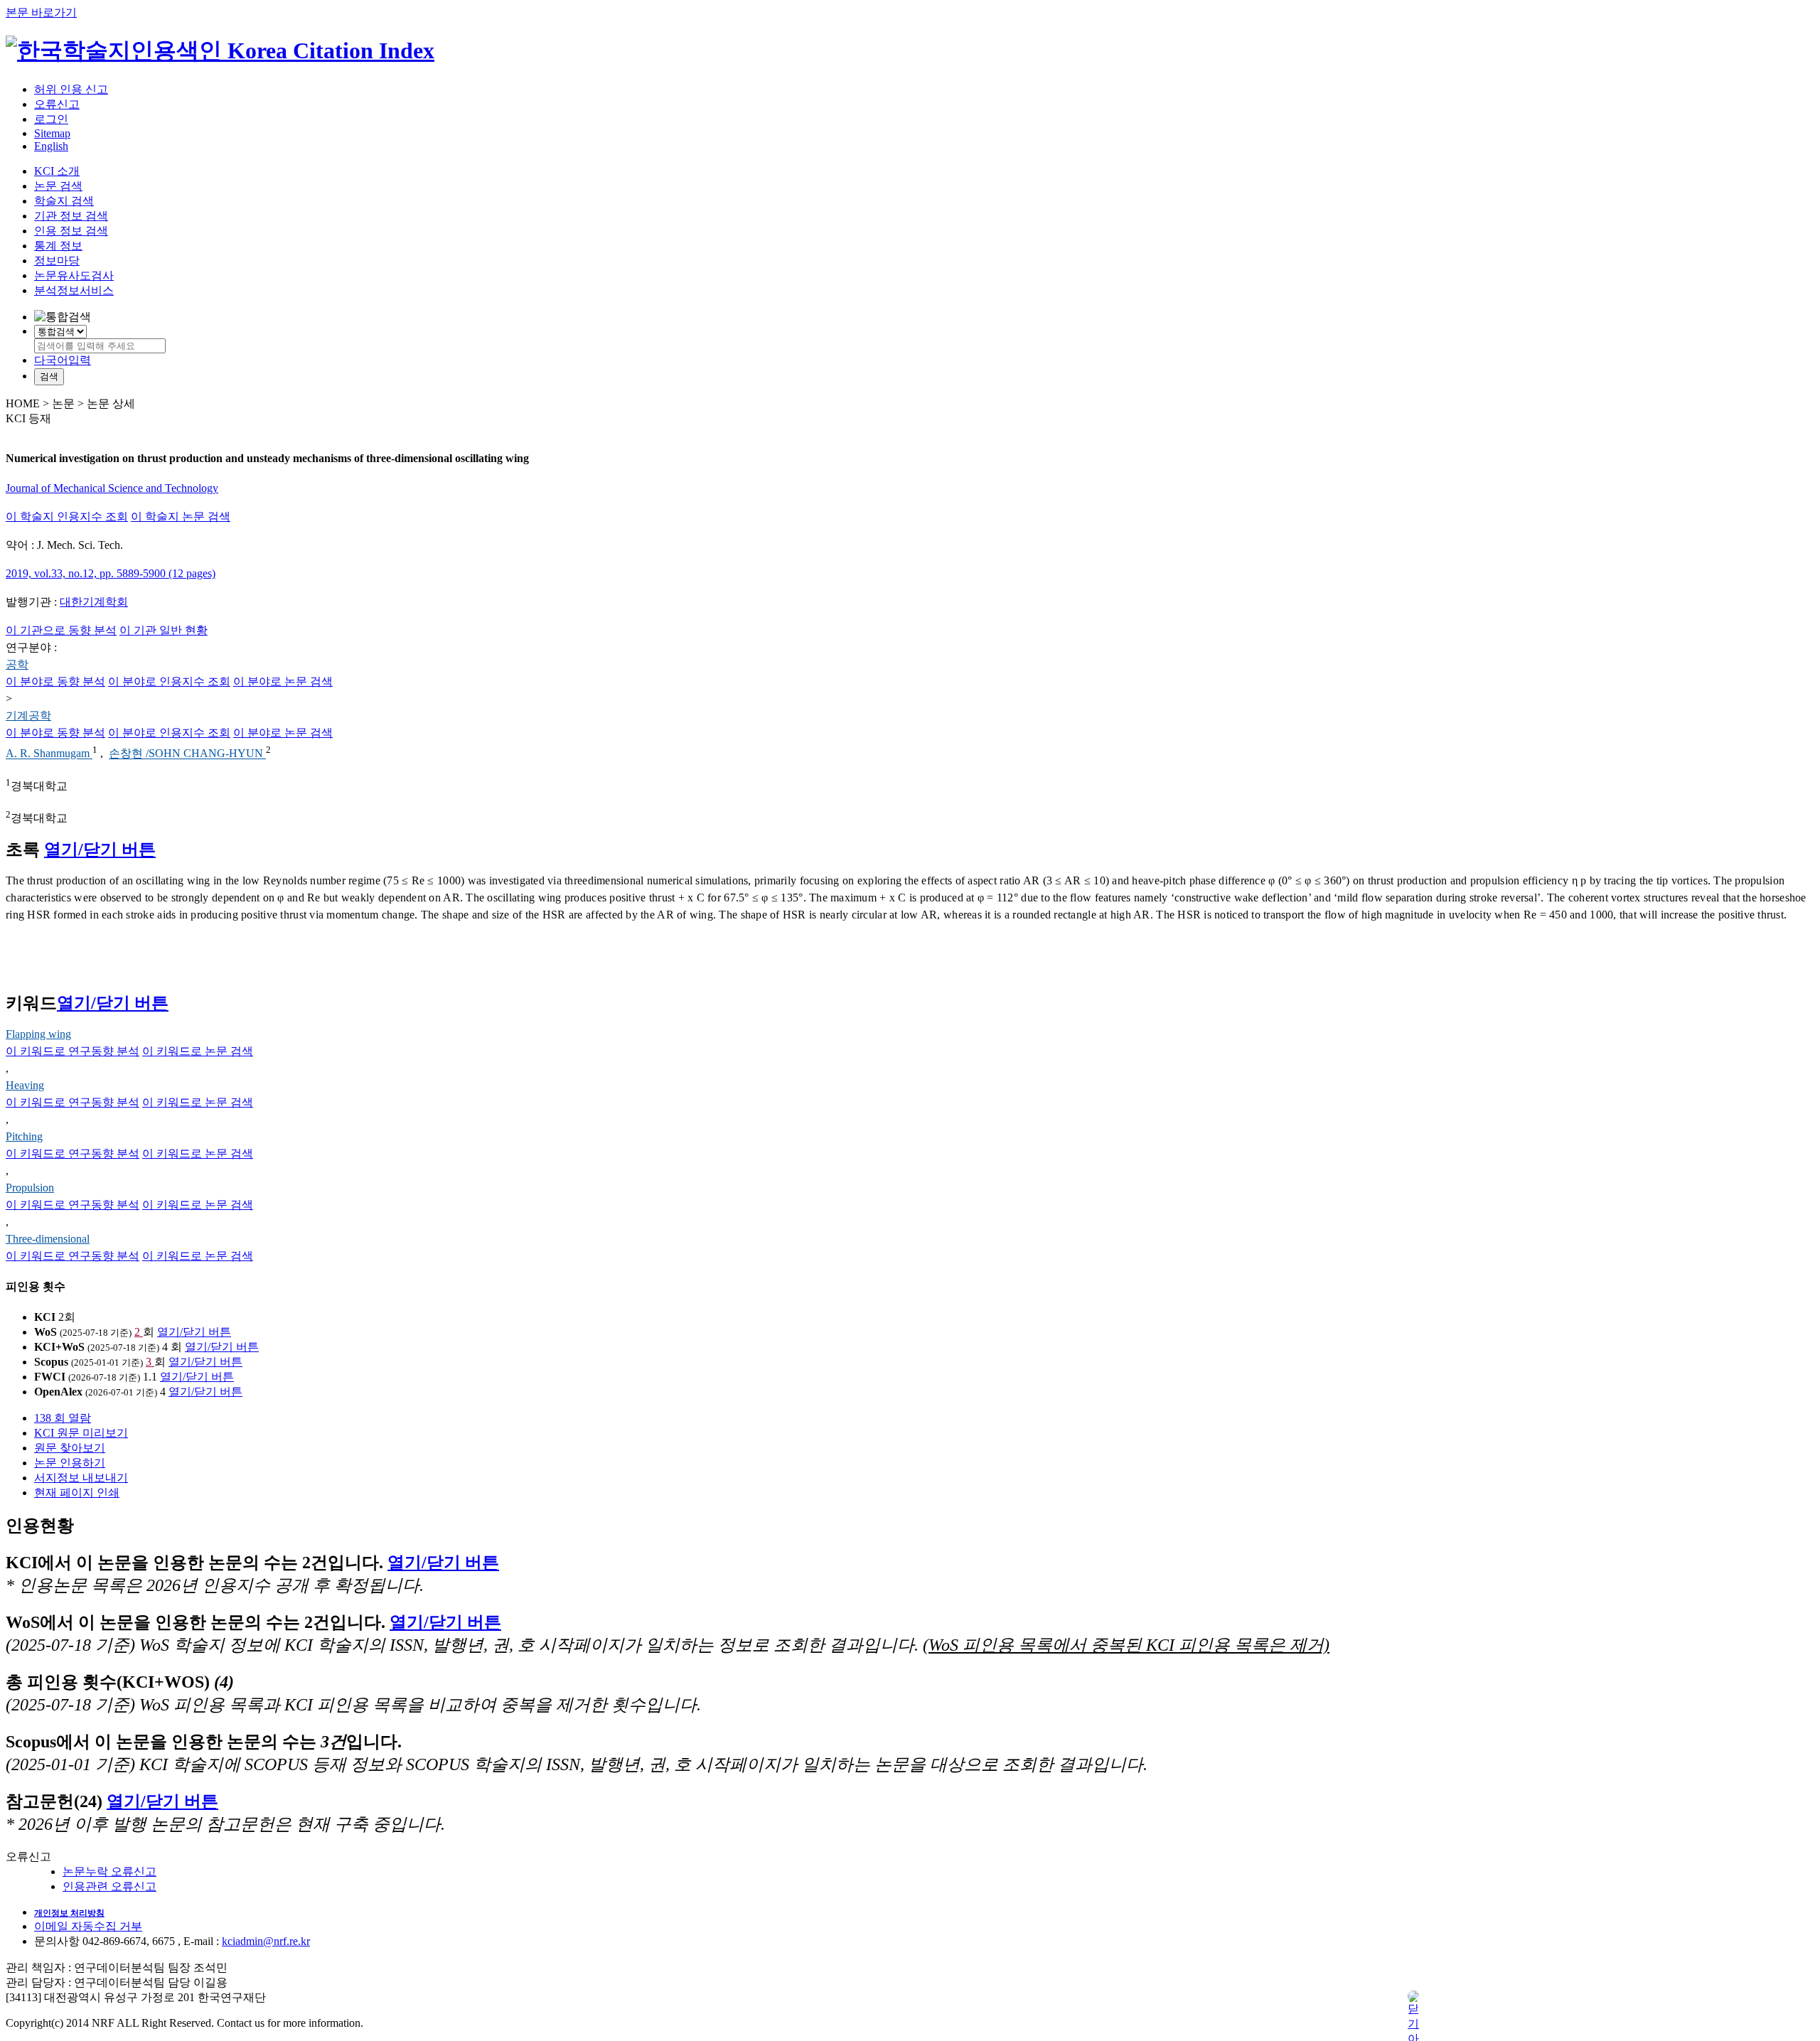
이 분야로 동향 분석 (55, 681)
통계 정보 (58, 246)
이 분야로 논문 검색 (283, 681)
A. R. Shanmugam (49, 754)
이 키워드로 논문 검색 (198, 1051)
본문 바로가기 (41, 12)
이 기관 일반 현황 (164, 630)
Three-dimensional (48, 1239)
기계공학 (28, 716)
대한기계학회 (94, 602)
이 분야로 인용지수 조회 (169, 681)
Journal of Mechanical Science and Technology (112, 488)
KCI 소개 (57, 171)
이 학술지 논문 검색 (181, 516)
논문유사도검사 (74, 275)
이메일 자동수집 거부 (88, 1926)
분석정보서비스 (74, 290)
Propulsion (30, 1188)
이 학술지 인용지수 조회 (67, 516)
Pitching (24, 1136)
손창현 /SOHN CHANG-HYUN (187, 754)
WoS (45, 1332)
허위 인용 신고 (71, 89)
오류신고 (57, 104)
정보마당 (57, 261)
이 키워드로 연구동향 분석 (73, 1051)
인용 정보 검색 (71, 231)
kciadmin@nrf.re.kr (266, 1941)
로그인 (51, 119)
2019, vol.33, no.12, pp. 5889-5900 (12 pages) (111, 573)
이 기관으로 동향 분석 (61, 630)
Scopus (51, 1362)
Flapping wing (38, 1034)
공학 (17, 664)
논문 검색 (58, 186)
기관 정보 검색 (71, 216)
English (51, 146)
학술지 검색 (64, 201)
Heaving (25, 1085)
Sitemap (52, 133)
